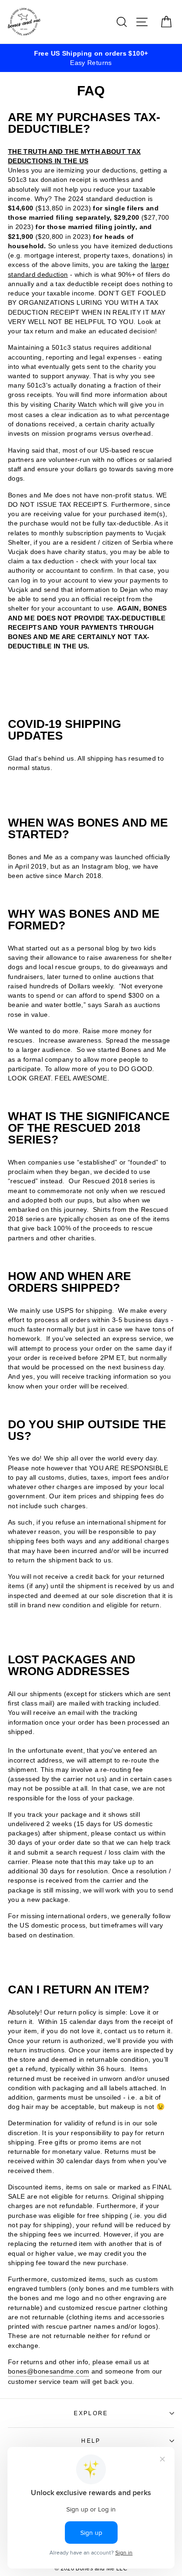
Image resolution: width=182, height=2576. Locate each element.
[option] (91, 58)
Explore (91, 2413)
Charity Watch (75, 404)
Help (91, 2441)
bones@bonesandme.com (49, 2371)
